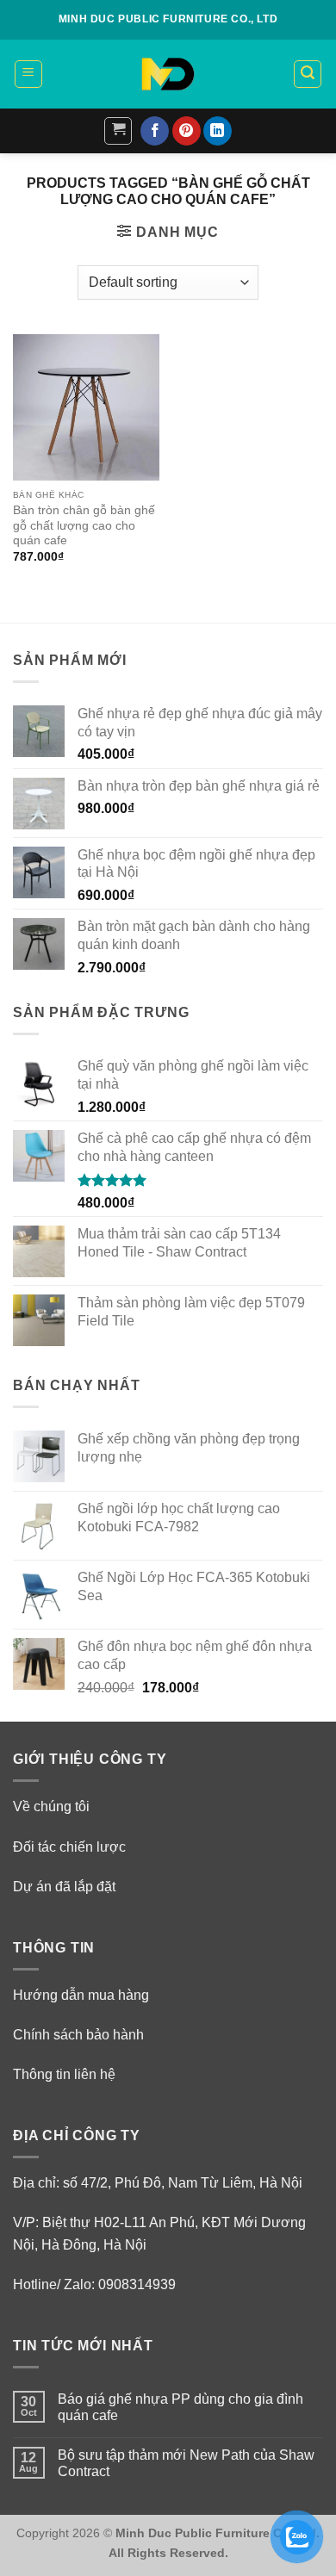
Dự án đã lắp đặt (64, 1887)
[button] (28, 74)
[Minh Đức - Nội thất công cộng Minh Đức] (168, 74)
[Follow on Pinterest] (187, 131)
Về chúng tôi (51, 1806)
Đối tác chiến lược (69, 1847)
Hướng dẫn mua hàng (81, 1995)
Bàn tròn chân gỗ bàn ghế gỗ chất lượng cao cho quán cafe (84, 525)
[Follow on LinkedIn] (218, 131)
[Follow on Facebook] (155, 131)
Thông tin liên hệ (64, 2074)
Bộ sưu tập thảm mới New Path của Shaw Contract (186, 2463)
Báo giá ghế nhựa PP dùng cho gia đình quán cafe (180, 2407)
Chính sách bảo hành (78, 2035)
